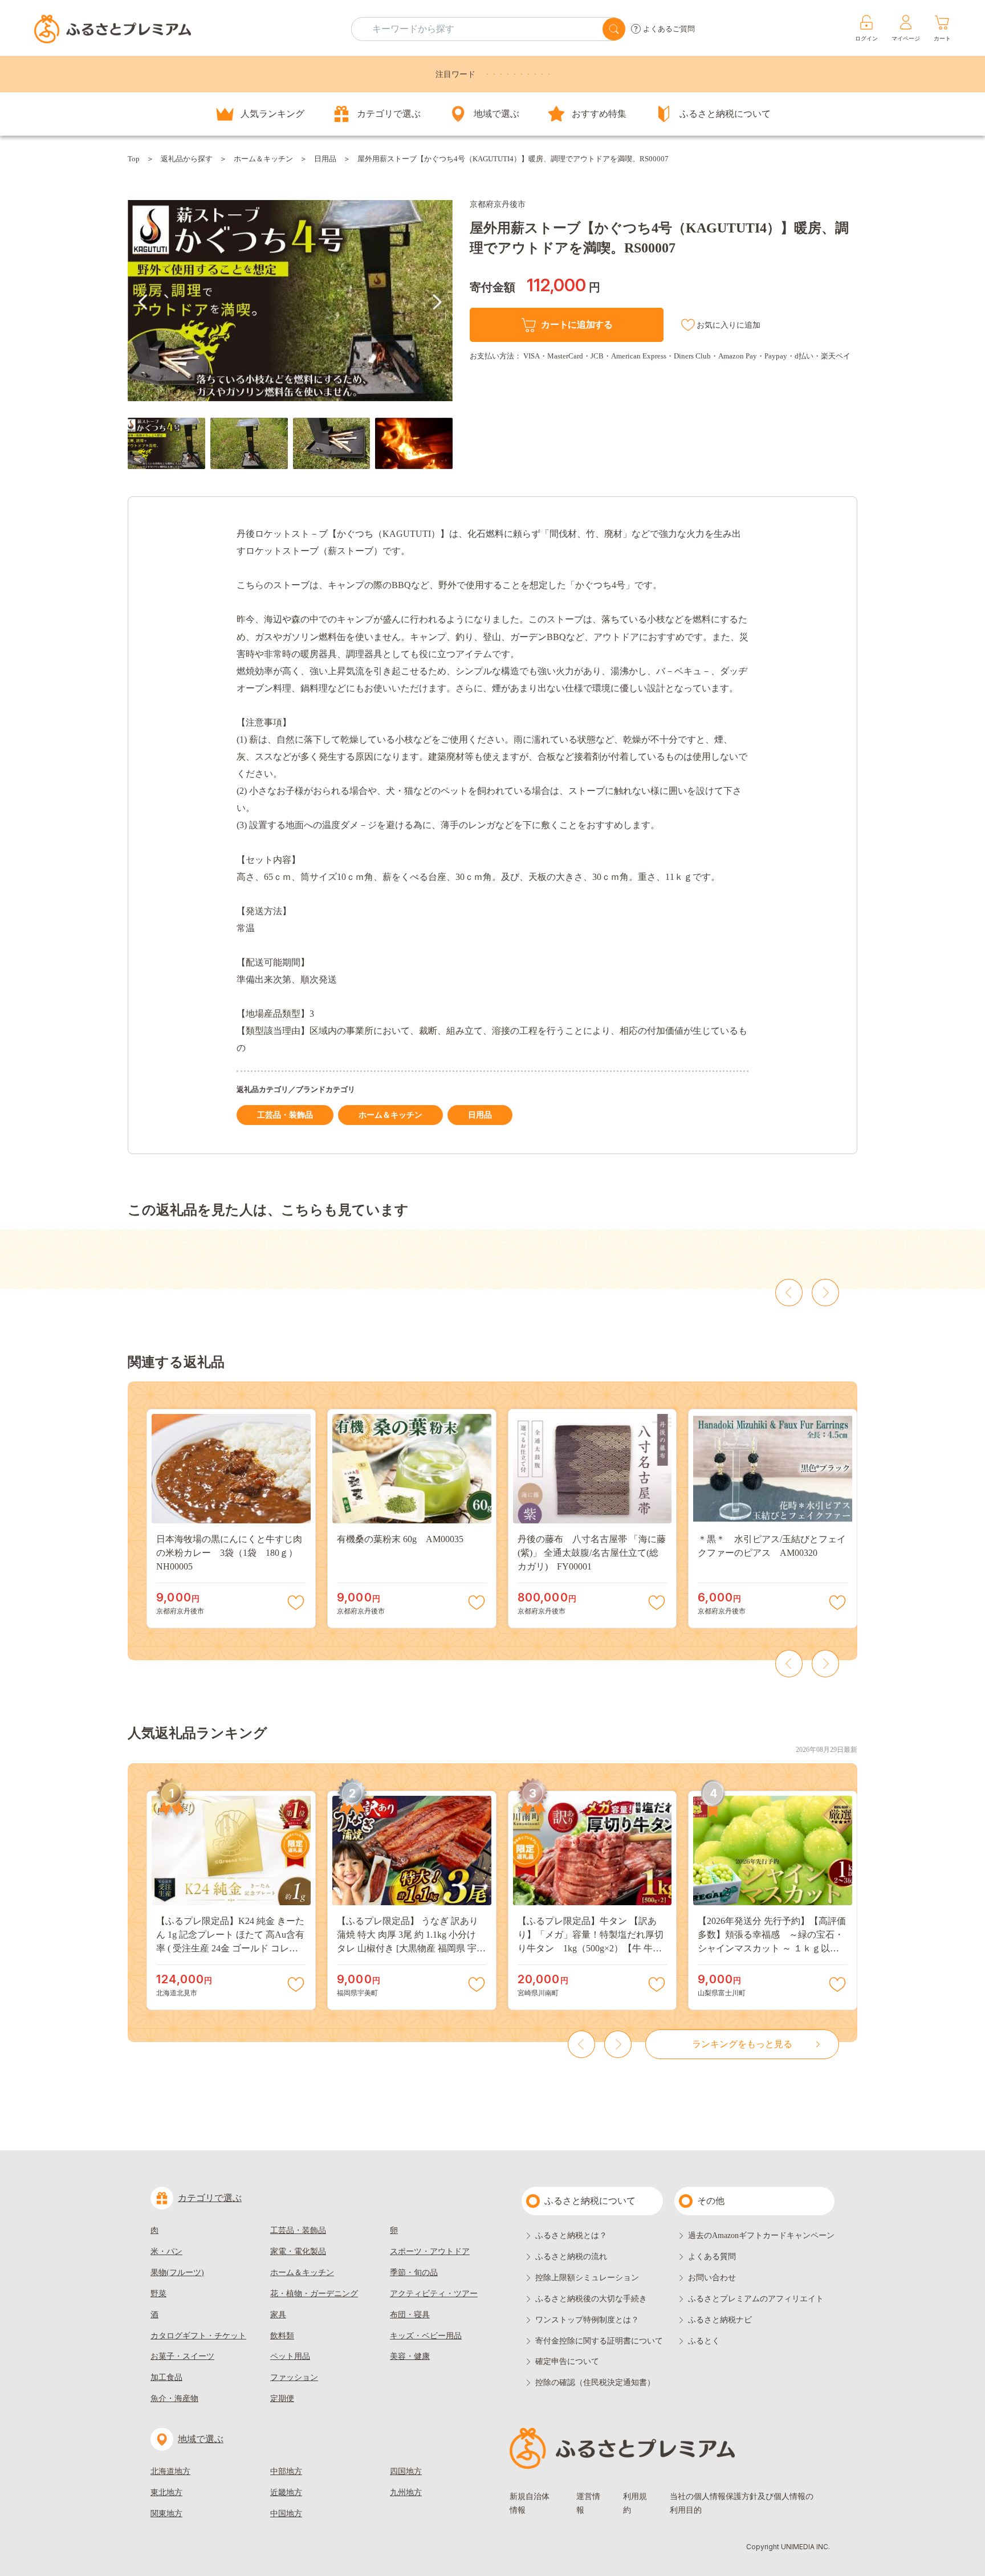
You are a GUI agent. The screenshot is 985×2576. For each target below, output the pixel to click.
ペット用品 (290, 2356)
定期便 (282, 2398)
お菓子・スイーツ (182, 2356)
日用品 (325, 159)
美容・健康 (410, 2356)
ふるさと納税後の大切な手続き (591, 2299)
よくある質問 (712, 2257)
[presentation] (143, 302)
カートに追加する (577, 325)
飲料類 (282, 2336)
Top (134, 159)
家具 (278, 2315)
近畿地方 (286, 2493)
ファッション (294, 2377)
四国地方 (406, 2471)
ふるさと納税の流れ (571, 2257)
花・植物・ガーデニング (314, 2294)
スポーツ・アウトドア (430, 2251)
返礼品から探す (187, 159)
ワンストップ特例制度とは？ (587, 2320)
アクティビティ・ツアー (434, 2294)
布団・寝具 (410, 2315)
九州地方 (406, 2493)
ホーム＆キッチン (263, 159)
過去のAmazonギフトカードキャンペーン (761, 2235)
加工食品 (166, 2377)
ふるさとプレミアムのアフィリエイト (756, 2299)
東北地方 (166, 2493)
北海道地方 (170, 2471)
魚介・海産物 (174, 2398)
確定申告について (567, 2361)
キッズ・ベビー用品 (426, 2336)
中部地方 (286, 2471)
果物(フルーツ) (177, 2273)
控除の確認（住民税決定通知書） (595, 2383)
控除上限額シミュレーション (587, 2278)
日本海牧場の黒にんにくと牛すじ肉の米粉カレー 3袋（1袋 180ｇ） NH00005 (231, 1553)
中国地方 (286, 2514)
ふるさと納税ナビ (720, 2320)
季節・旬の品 (414, 2273)
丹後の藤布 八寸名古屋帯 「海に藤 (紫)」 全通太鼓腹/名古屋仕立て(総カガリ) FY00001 (592, 1553)
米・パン (166, 2251)
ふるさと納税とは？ (571, 2235)
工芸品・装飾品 (285, 1115)
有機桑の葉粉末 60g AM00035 (400, 1539)
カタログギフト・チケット (198, 2336)
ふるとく (704, 2341)
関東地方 (166, 2514)
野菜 (158, 2294)
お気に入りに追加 (728, 325)
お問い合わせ (712, 2278)
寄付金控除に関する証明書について (599, 2341)
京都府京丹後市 (498, 204)
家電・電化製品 (298, 2251)
